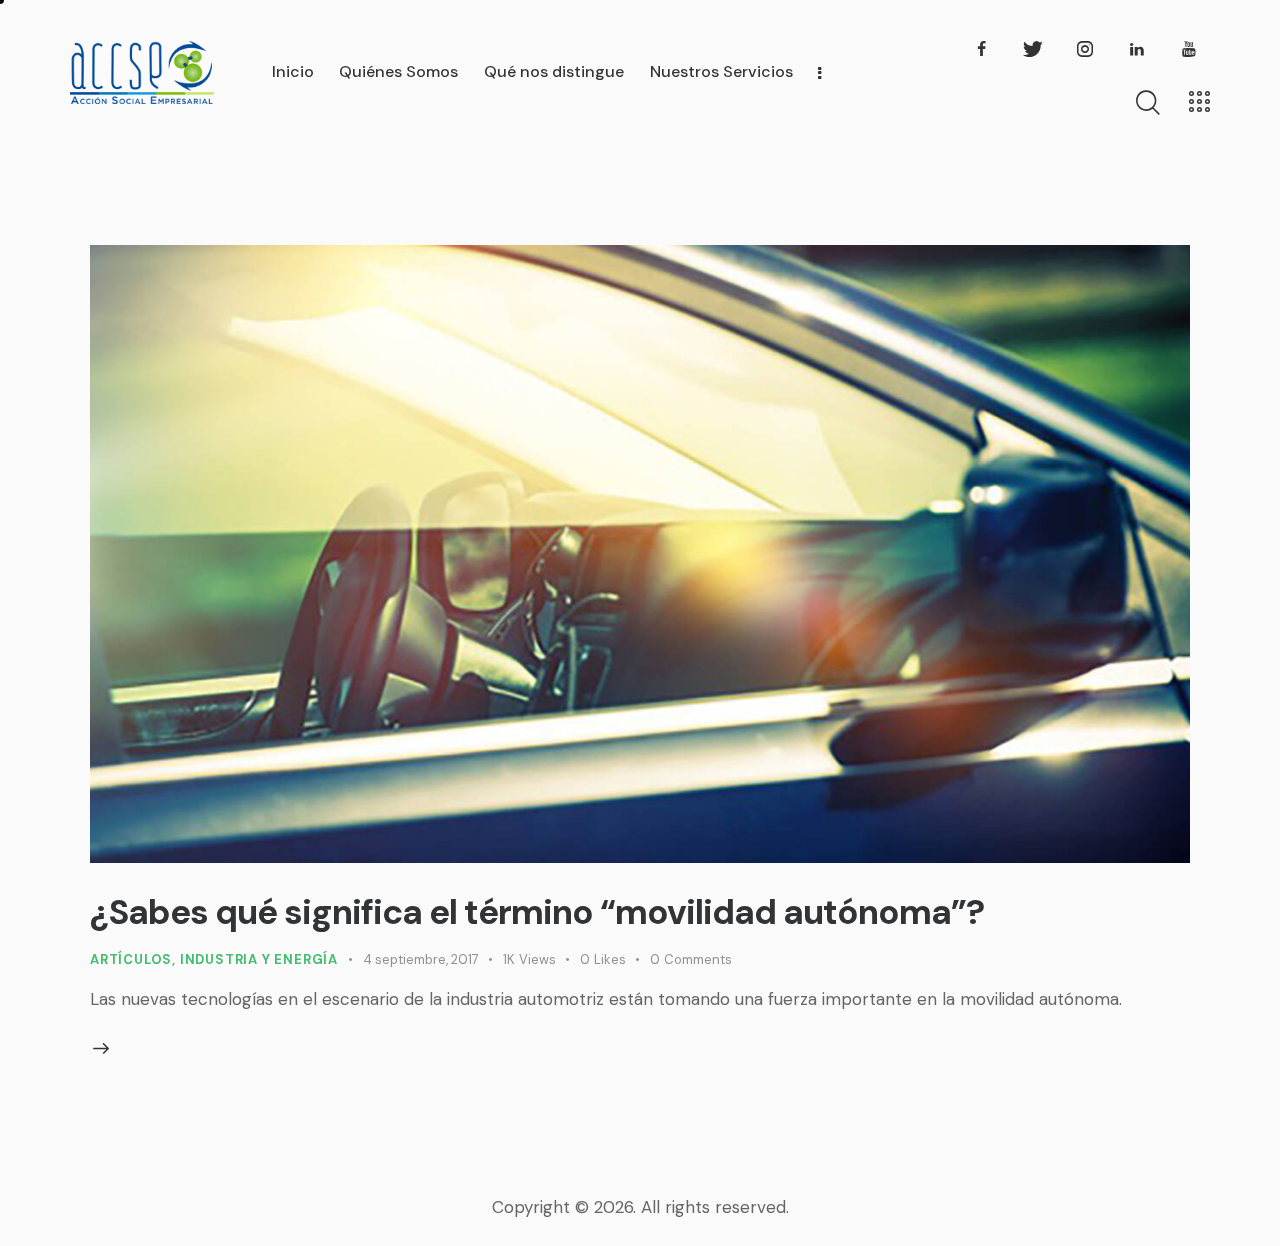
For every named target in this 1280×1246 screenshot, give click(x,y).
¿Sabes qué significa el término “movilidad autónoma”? (537, 912)
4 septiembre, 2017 (421, 959)
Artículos (131, 959)
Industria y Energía (259, 959)
